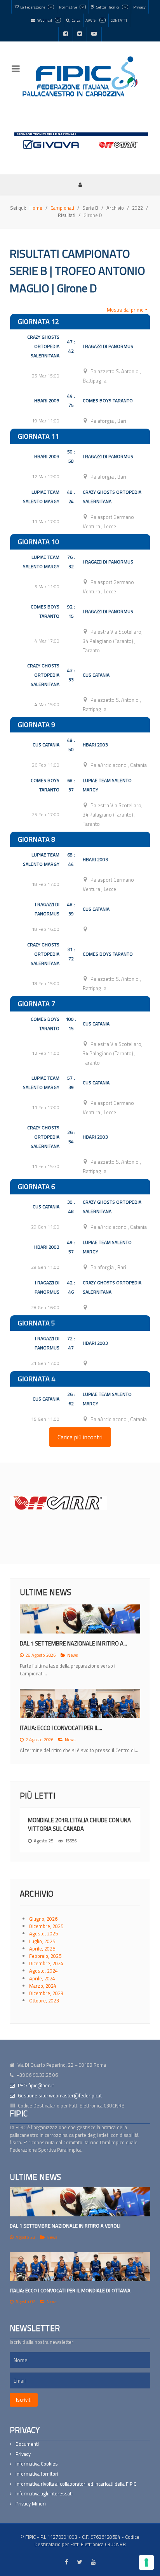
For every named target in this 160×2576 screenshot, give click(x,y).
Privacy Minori (31, 2504)
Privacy (23, 2454)
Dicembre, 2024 (46, 1963)
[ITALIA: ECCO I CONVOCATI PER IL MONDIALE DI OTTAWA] (80, 2267)
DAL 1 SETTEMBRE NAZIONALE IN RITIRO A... (73, 1643)
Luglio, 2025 (42, 1941)
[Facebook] (66, 34)
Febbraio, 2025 (45, 1956)
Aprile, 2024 (42, 1978)
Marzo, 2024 (43, 1986)
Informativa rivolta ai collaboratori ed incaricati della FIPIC (76, 2484)
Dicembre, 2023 (46, 1993)
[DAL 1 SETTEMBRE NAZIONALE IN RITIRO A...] (80, 1619)
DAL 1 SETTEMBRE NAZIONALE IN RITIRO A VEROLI (65, 2226)
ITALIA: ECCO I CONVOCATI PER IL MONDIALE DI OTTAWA (70, 2290)
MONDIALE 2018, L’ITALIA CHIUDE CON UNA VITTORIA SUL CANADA (79, 1824)
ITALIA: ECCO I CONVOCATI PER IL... (61, 1728)
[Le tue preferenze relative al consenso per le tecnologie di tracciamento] (146, 2562)
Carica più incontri (80, 1437)
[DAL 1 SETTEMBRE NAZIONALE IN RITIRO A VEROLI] (80, 2202)
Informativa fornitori (37, 2474)
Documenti (27, 2444)
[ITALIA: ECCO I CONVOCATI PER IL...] (80, 1703)
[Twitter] (80, 34)
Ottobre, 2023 (44, 2000)
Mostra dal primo (125, 310)
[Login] (80, 184)
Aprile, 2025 (42, 1949)
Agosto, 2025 (43, 1933)
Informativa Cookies (37, 2464)
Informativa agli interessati (44, 2494)
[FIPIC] (80, 76)
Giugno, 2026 (43, 1919)
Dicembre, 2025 (46, 1926)
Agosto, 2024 (43, 1971)
